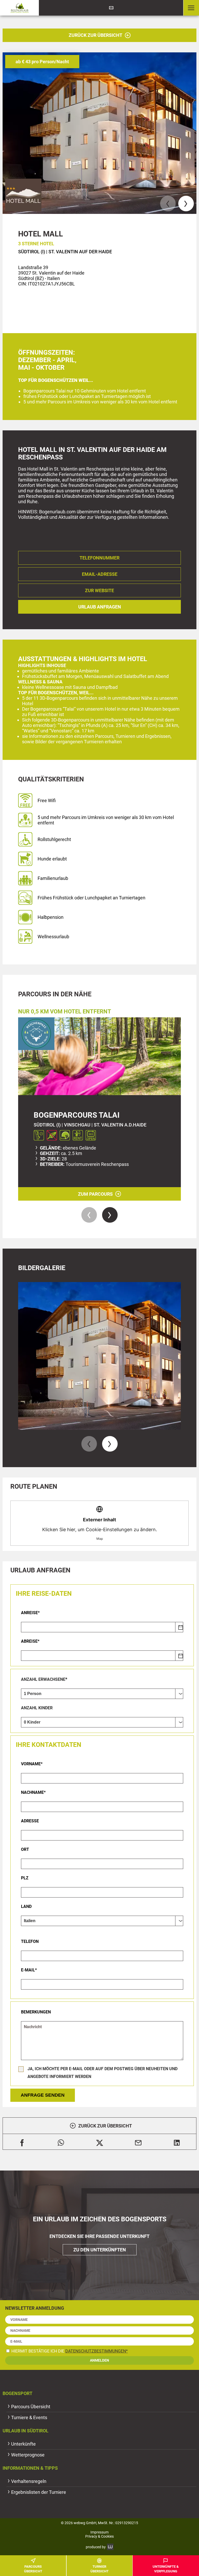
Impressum (99, 2532)
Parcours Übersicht (31, 2407)
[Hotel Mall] (99, 133)
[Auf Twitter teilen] (100, 2142)
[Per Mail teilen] (138, 2142)
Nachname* (33, 1792)
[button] (191, 8)
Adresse (30, 1821)
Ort (25, 1849)
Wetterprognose (28, 2455)
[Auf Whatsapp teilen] (61, 2142)
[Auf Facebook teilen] (22, 2142)
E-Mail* (29, 1970)
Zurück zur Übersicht (95, 35)
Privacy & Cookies (99, 2536)
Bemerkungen (36, 2012)
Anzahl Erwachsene (43, 1679)
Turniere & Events (29, 2417)
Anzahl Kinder (37, 1708)
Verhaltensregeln (29, 2481)
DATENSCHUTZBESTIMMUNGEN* (97, 2351)
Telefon (30, 1941)
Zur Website (99, 590)
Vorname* (32, 1764)
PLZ (25, 1878)
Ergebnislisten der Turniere (39, 2492)
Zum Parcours (95, 1194)
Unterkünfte (23, 2444)
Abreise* (30, 1641)
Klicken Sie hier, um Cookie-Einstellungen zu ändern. (100, 1529)
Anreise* (30, 1613)
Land (26, 1906)
